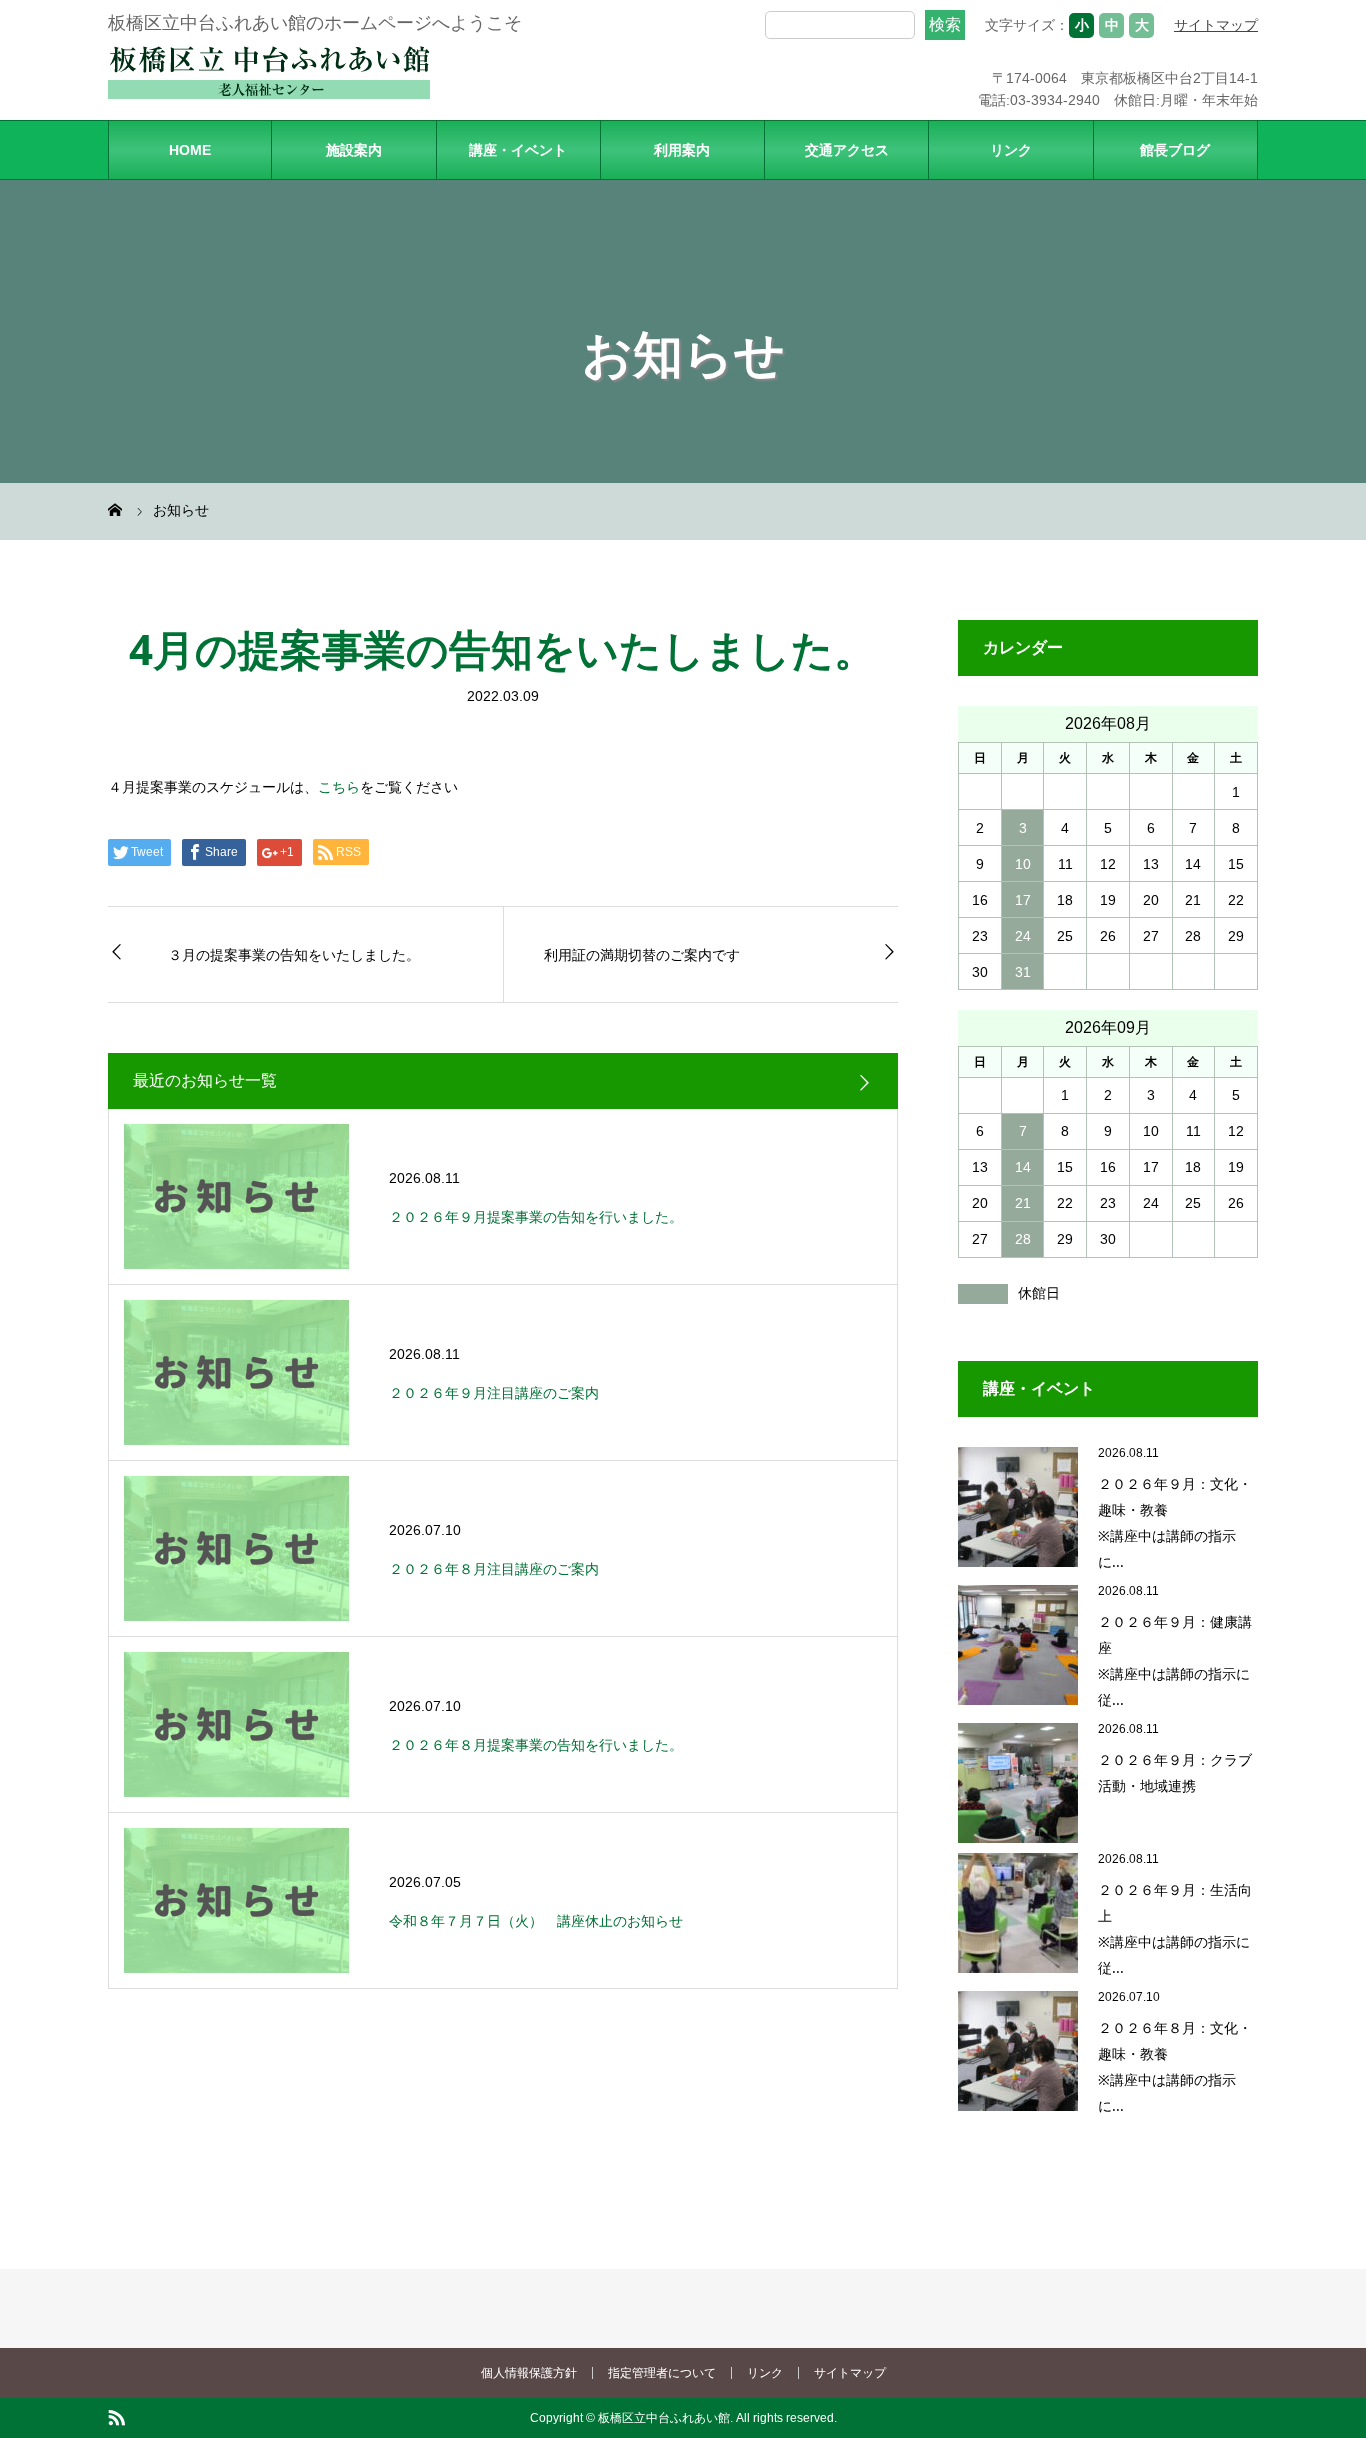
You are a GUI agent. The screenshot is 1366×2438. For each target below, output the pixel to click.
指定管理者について (662, 2373)
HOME (190, 150)
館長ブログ (1175, 150)
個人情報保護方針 (529, 2373)
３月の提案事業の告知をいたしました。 (294, 954)
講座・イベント (518, 150)
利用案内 (682, 150)
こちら (339, 787)
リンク (1011, 150)
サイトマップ (1216, 25)
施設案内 (354, 150)
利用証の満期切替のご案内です (642, 954)
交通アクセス (847, 150)
